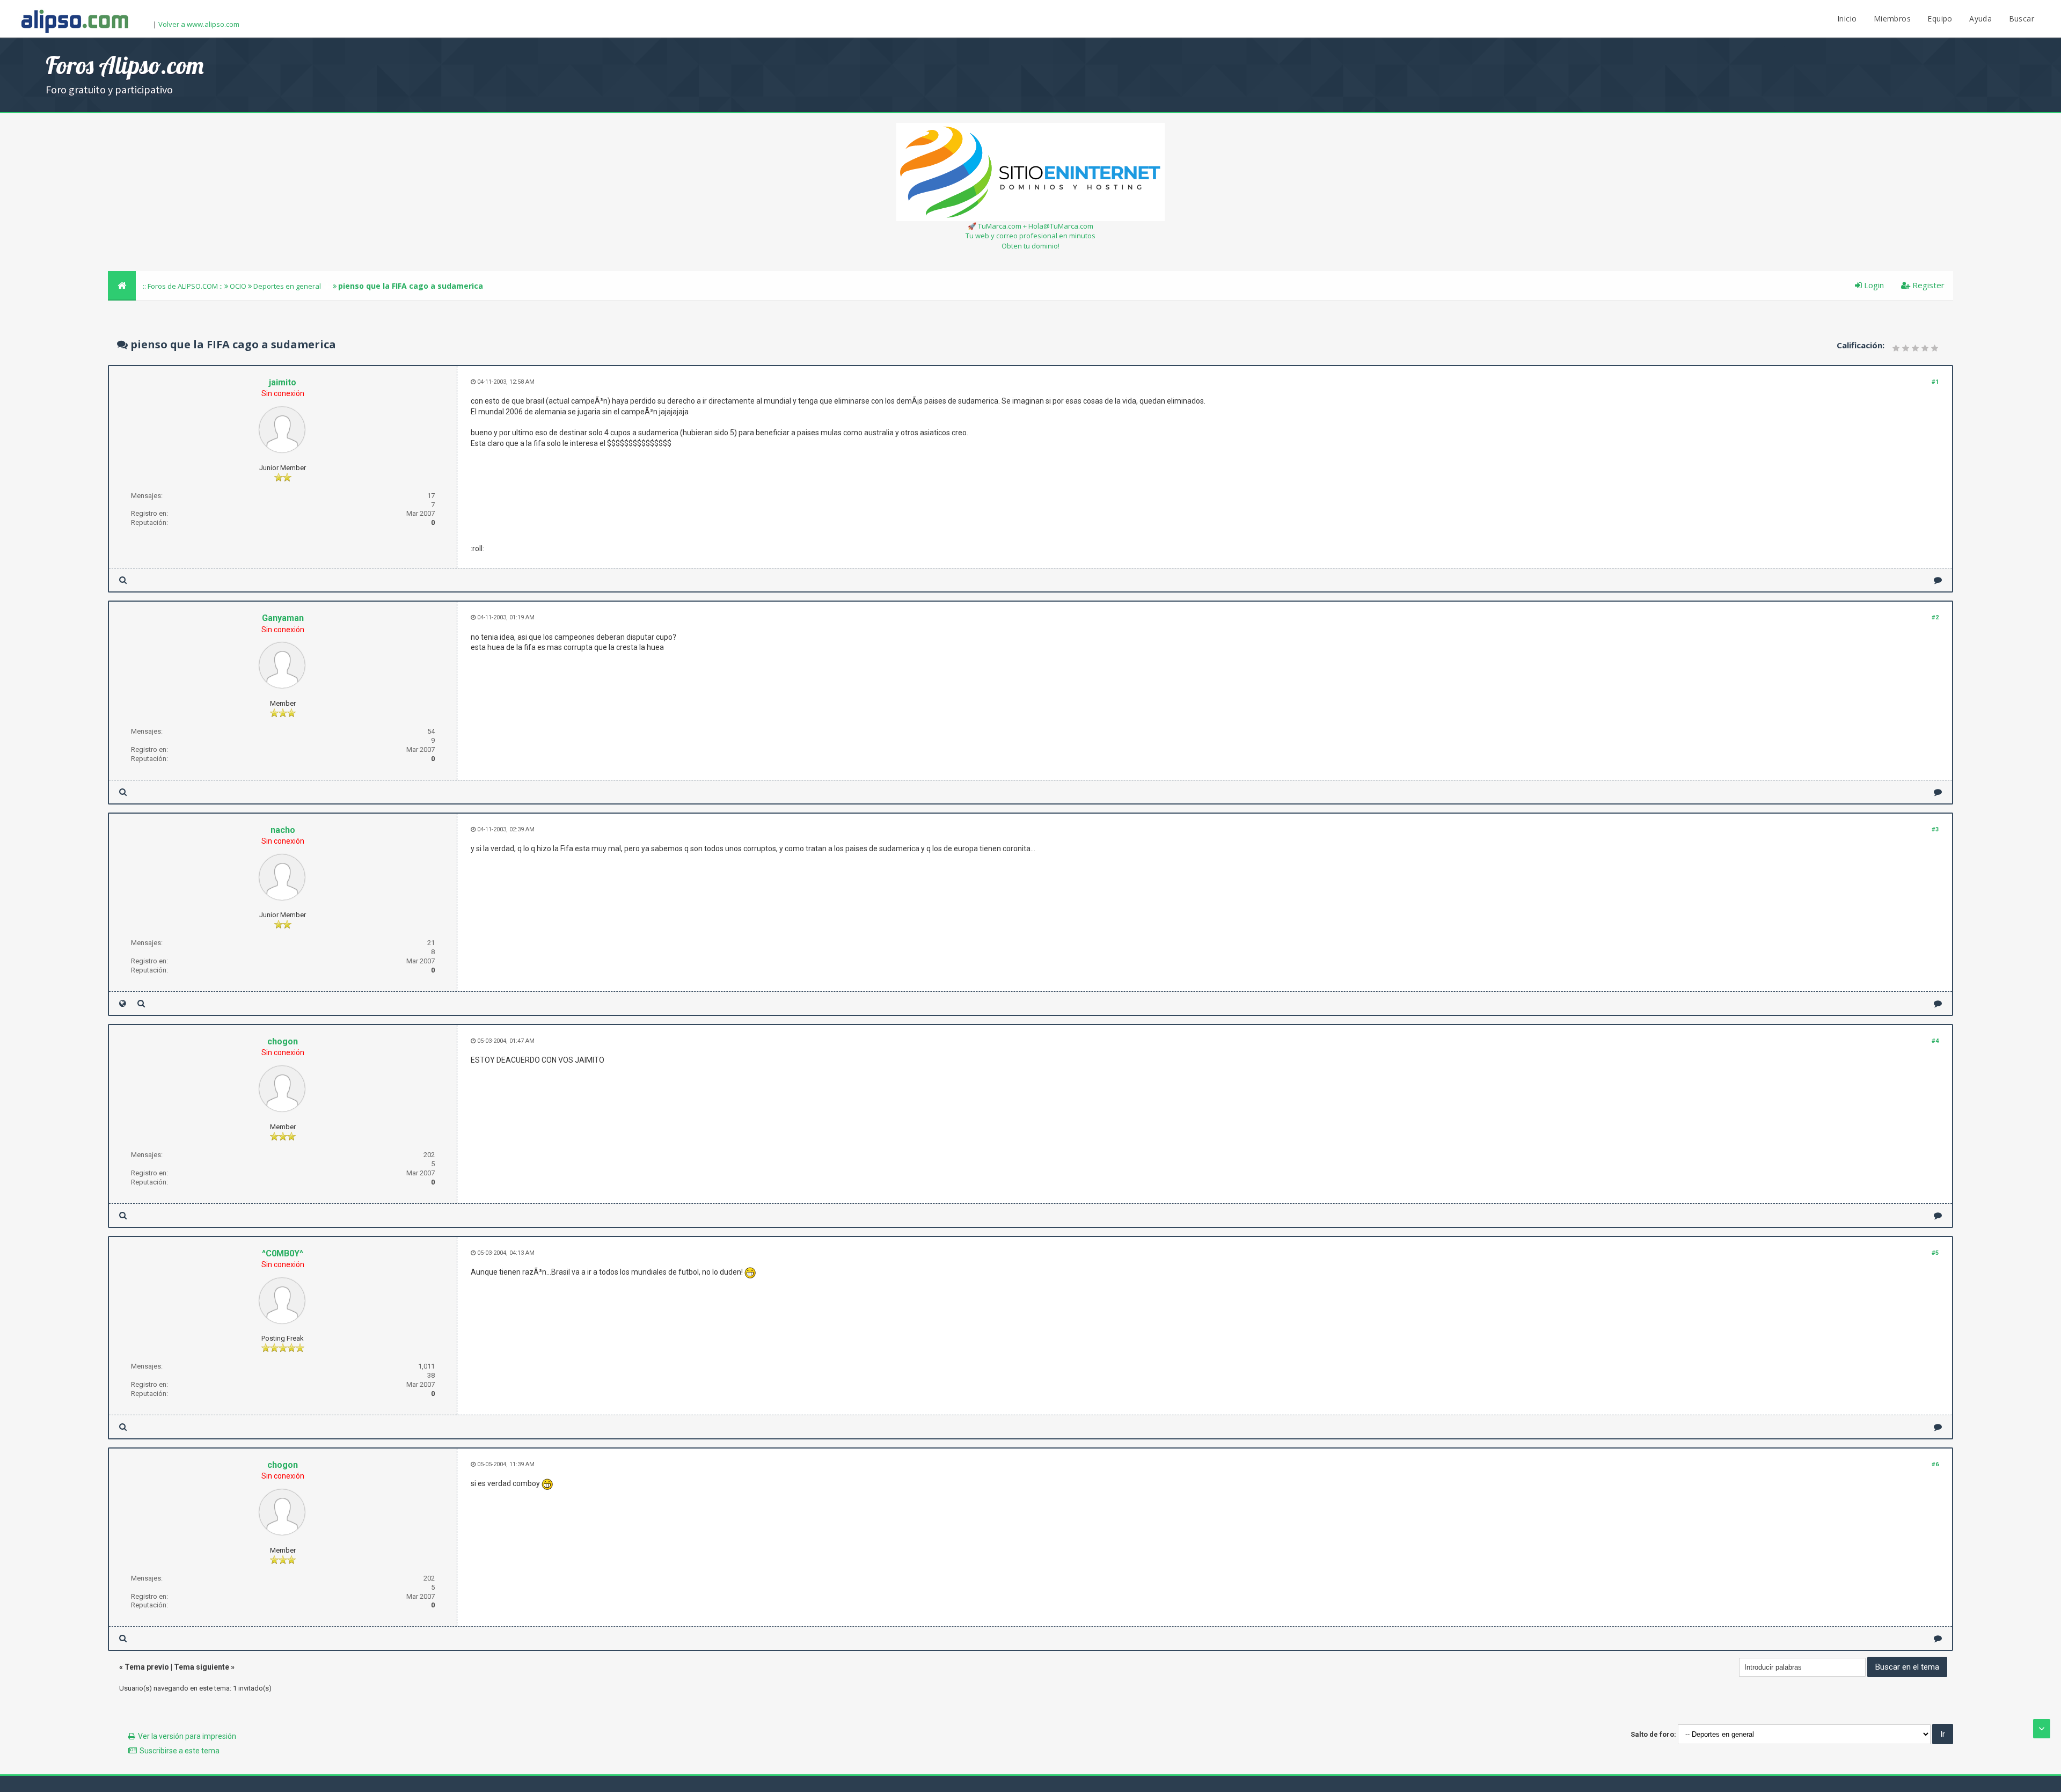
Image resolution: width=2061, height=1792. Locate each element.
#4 (1935, 1041)
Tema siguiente (202, 1667)
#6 (1935, 1464)
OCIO (238, 286)
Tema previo (147, 1667)
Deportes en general (287, 286)
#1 (1935, 382)
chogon (283, 1041)
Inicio (1847, 19)
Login (1873, 285)
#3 (1935, 829)
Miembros (1892, 19)
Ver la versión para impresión (187, 1736)
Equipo (1940, 19)
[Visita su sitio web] (123, 1003)
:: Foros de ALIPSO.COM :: (184, 286)
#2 (1935, 617)
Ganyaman (283, 618)
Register (1927, 285)
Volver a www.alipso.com (199, 24)
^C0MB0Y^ (283, 1253)
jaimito (283, 382)
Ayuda (1980, 19)
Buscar (2022, 19)
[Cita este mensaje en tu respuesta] (1938, 580)
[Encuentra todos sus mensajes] (123, 580)
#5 (1935, 1253)
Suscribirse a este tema (180, 1751)
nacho (283, 830)
